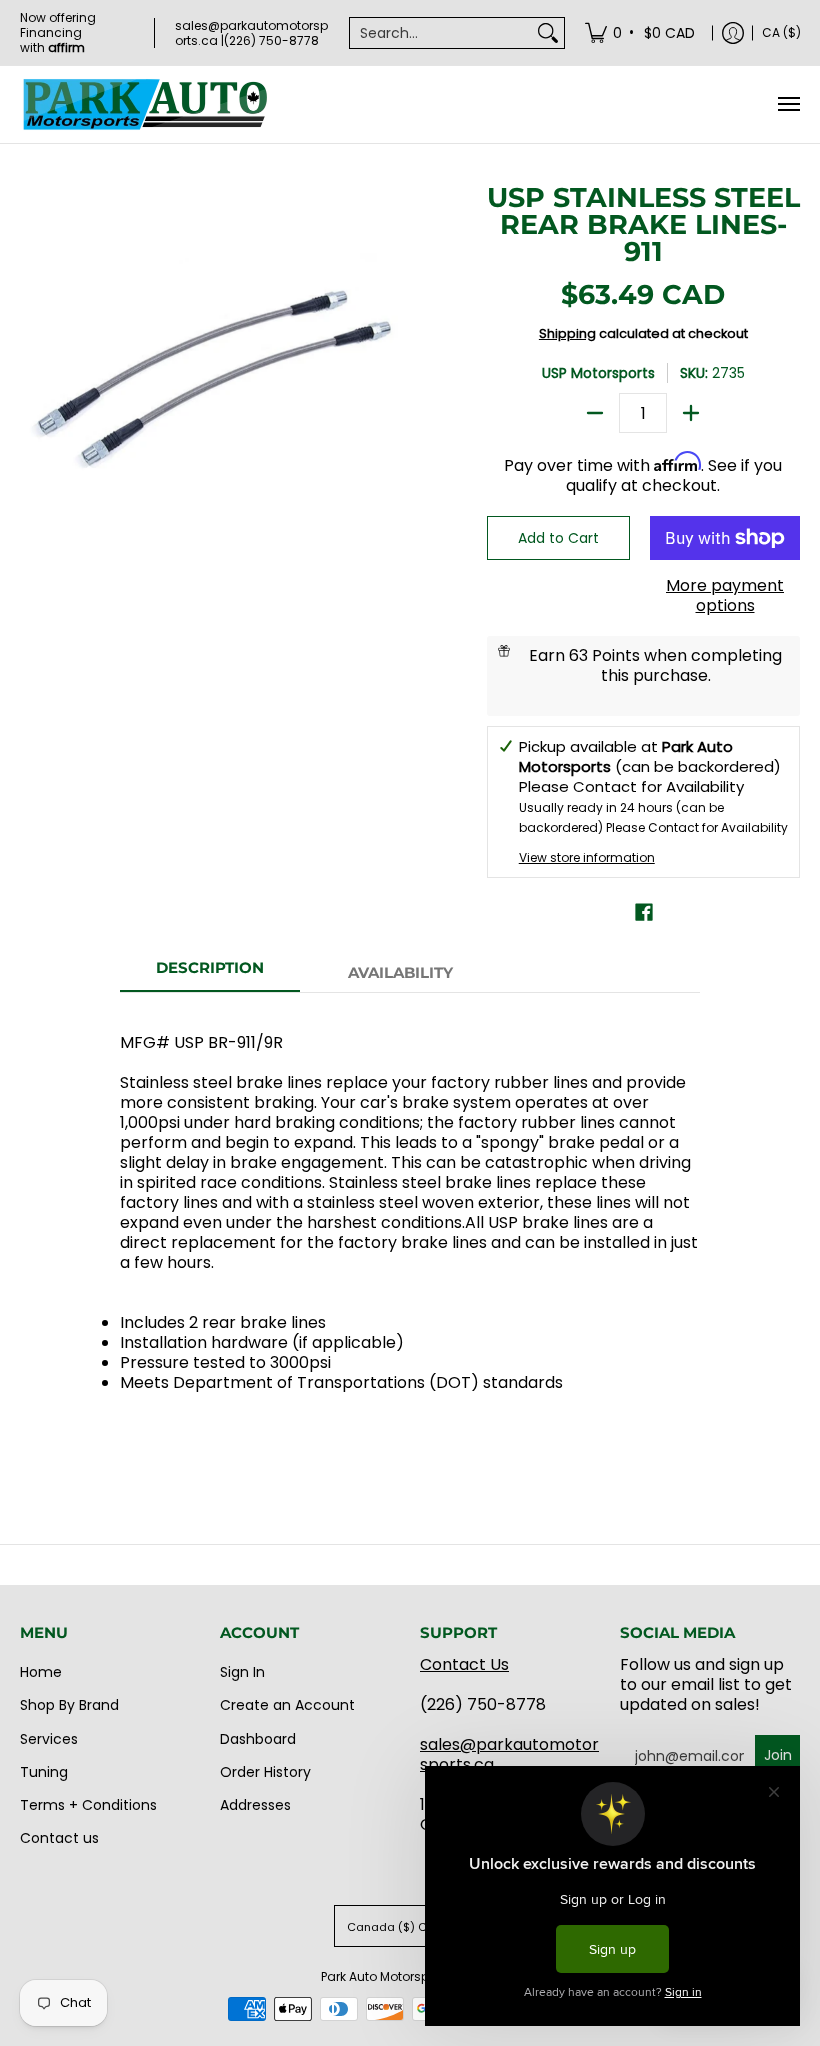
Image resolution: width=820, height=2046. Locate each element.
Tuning (44, 1772)
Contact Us (464, 1664)
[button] (644, 912)
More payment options (725, 596)
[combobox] (441, 33)
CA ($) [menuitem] (781, 32)
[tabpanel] (410, 1228)
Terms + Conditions (88, 1805)
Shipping (567, 333)
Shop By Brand (69, 1705)
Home (41, 1672)
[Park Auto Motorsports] (145, 104)
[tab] (210, 973)
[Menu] (788, 104)
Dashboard (258, 1739)
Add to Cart (558, 538)
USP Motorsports (598, 373)
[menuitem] (641, 32)
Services (49, 1739)
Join (778, 1755)
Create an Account (287, 1705)
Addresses (255, 1805)
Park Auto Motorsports (386, 1976)
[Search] (548, 33)
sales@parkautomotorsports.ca (509, 1754)
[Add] (691, 413)
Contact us (59, 1838)
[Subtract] (595, 413)
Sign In (242, 1672)
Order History (265, 1772)
